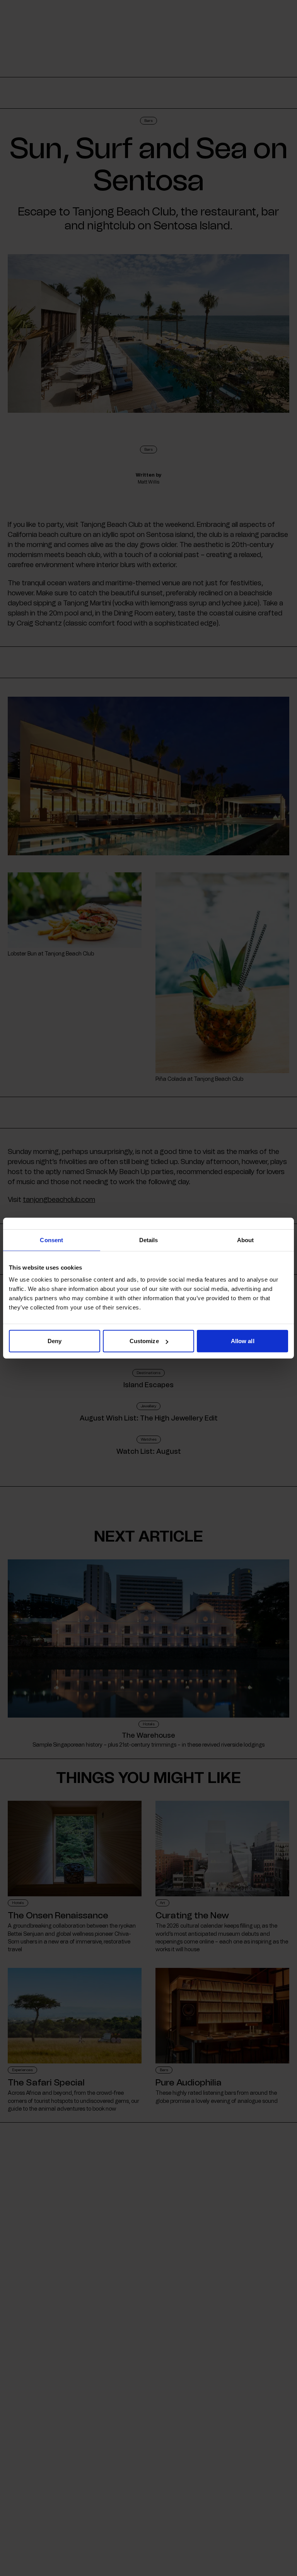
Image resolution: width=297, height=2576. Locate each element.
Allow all (243, 1341)
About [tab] (246, 1240)
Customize (144, 1341)
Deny (55, 1341)
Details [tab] (149, 1240)
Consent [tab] (51, 1240)
